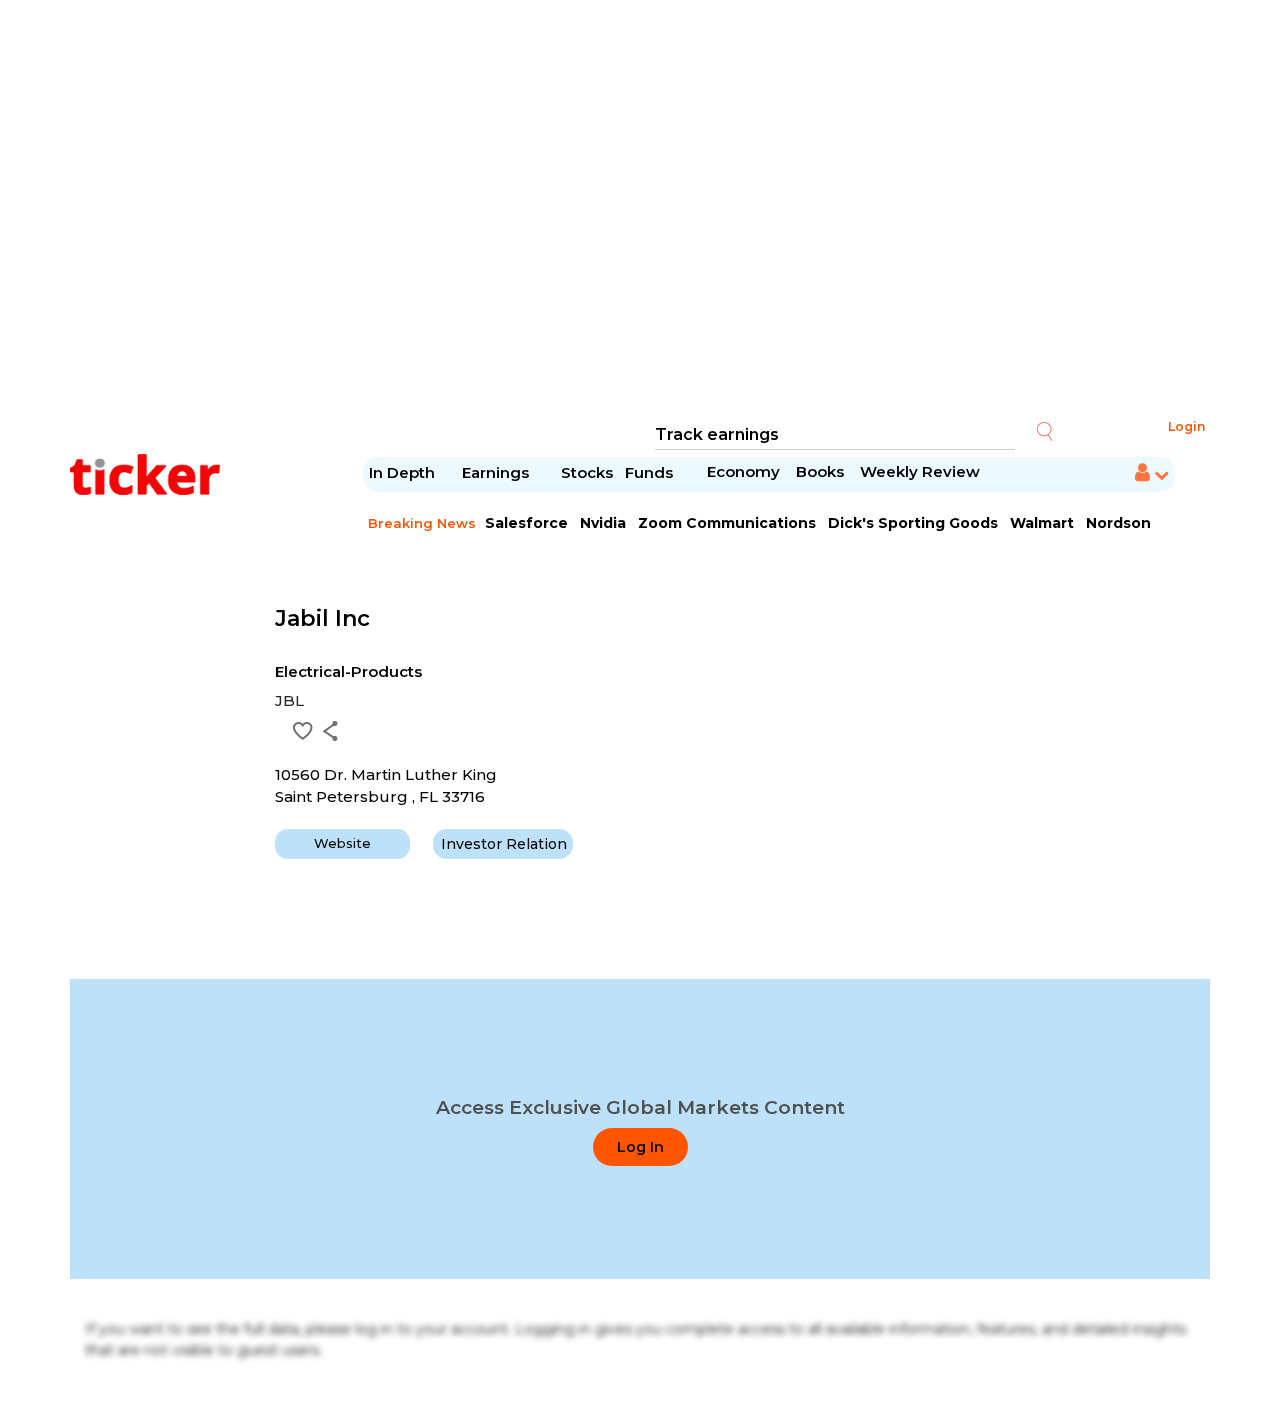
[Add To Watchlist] (303, 731)
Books (820, 471)
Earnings (497, 472)
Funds (651, 472)
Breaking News (422, 523)
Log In (640, 1147)
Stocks (587, 472)
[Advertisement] (640, 210)
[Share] (330, 731)
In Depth (402, 472)
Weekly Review (920, 471)
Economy (743, 471)
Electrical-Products (348, 671)
